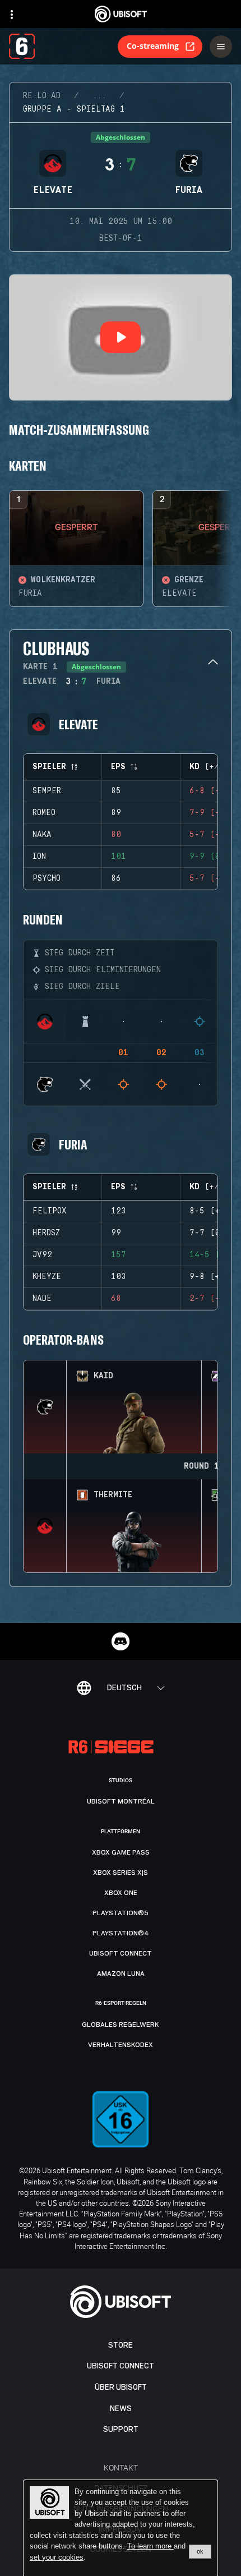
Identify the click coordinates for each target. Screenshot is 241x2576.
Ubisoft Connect (121, 2366)
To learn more (150, 2546)
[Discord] (121, 1641)
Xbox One (121, 1893)
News (121, 2409)
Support (121, 2429)
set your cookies (57, 2557)
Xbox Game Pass (121, 1852)
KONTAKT (121, 2467)
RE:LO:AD (42, 96)
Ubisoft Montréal (121, 1801)
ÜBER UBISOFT (121, 2387)
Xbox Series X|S (121, 1873)
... (99, 96)
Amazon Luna (121, 1974)
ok (200, 2551)
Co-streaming (153, 46)
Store (121, 2345)
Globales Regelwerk (121, 2025)
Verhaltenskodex (121, 2045)
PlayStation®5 (121, 1913)
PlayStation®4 (121, 1933)
